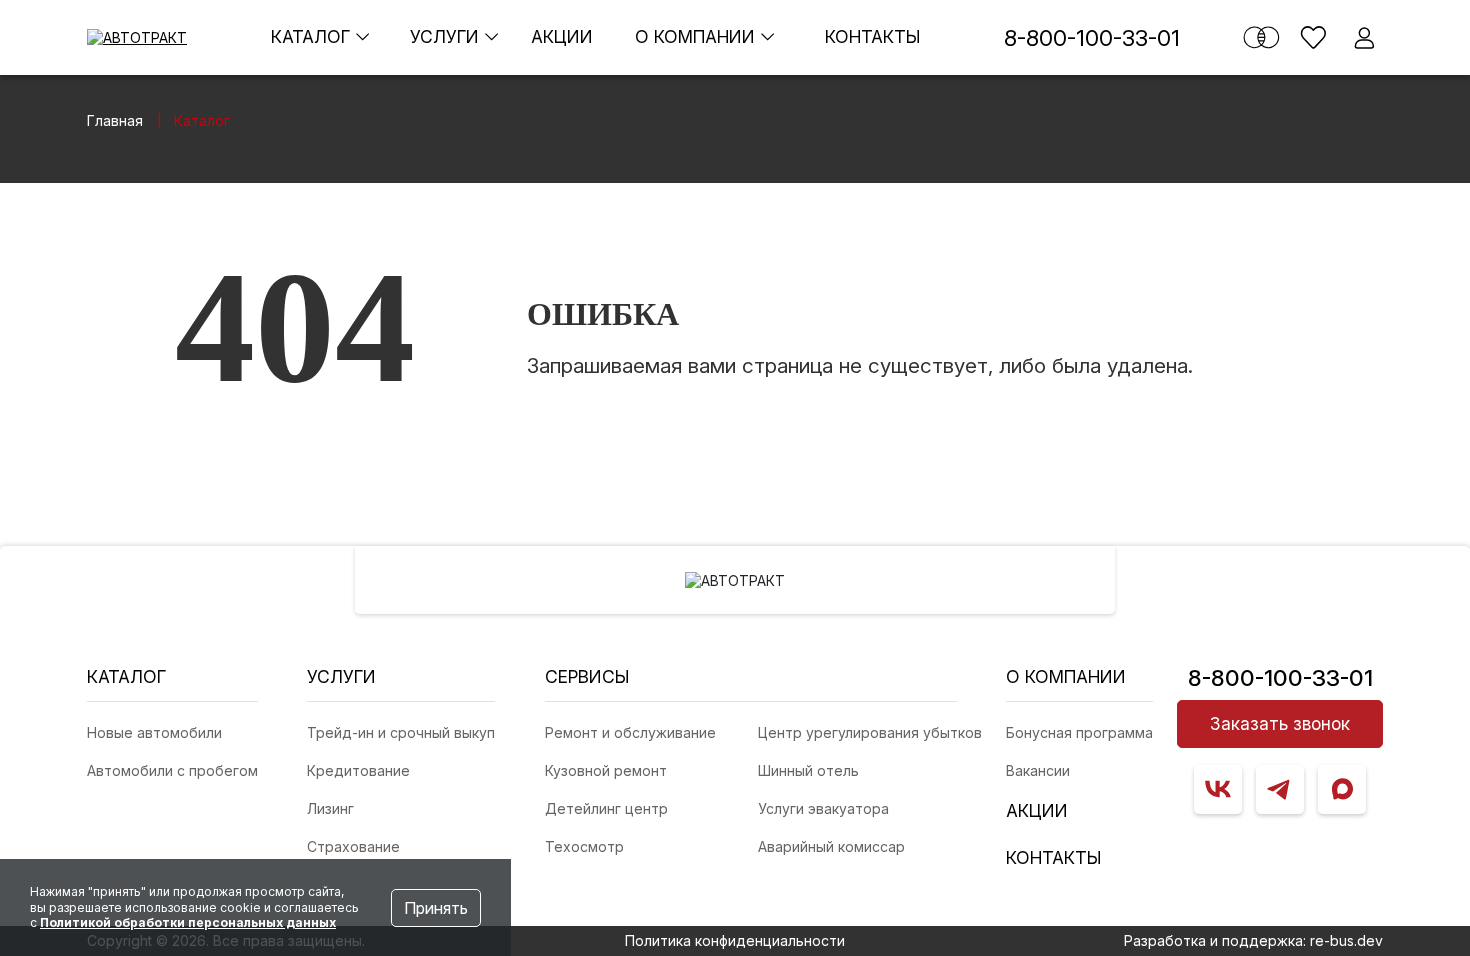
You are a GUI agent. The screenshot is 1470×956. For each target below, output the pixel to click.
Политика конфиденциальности (735, 940)
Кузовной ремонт (606, 770)
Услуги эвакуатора (823, 808)
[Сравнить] (1261, 37)
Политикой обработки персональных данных (188, 922)
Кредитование (358, 770)
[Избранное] (1313, 37)
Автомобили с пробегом (172, 770)
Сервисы (587, 676)
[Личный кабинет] (1364, 37)
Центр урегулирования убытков (870, 732)
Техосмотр (584, 846)
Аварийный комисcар (831, 846)
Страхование (353, 846)
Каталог (313, 36)
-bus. (1346, 940)
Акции (562, 36)
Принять (436, 908)
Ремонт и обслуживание (630, 732)
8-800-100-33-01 (1092, 37)
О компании (697, 36)
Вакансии (1038, 770)
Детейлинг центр (606, 808)
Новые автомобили (154, 732)
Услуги (447, 36)
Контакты (873, 36)
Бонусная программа (1079, 732)
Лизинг (330, 808)
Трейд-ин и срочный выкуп (401, 732)
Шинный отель (808, 770)
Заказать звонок (1280, 723)
